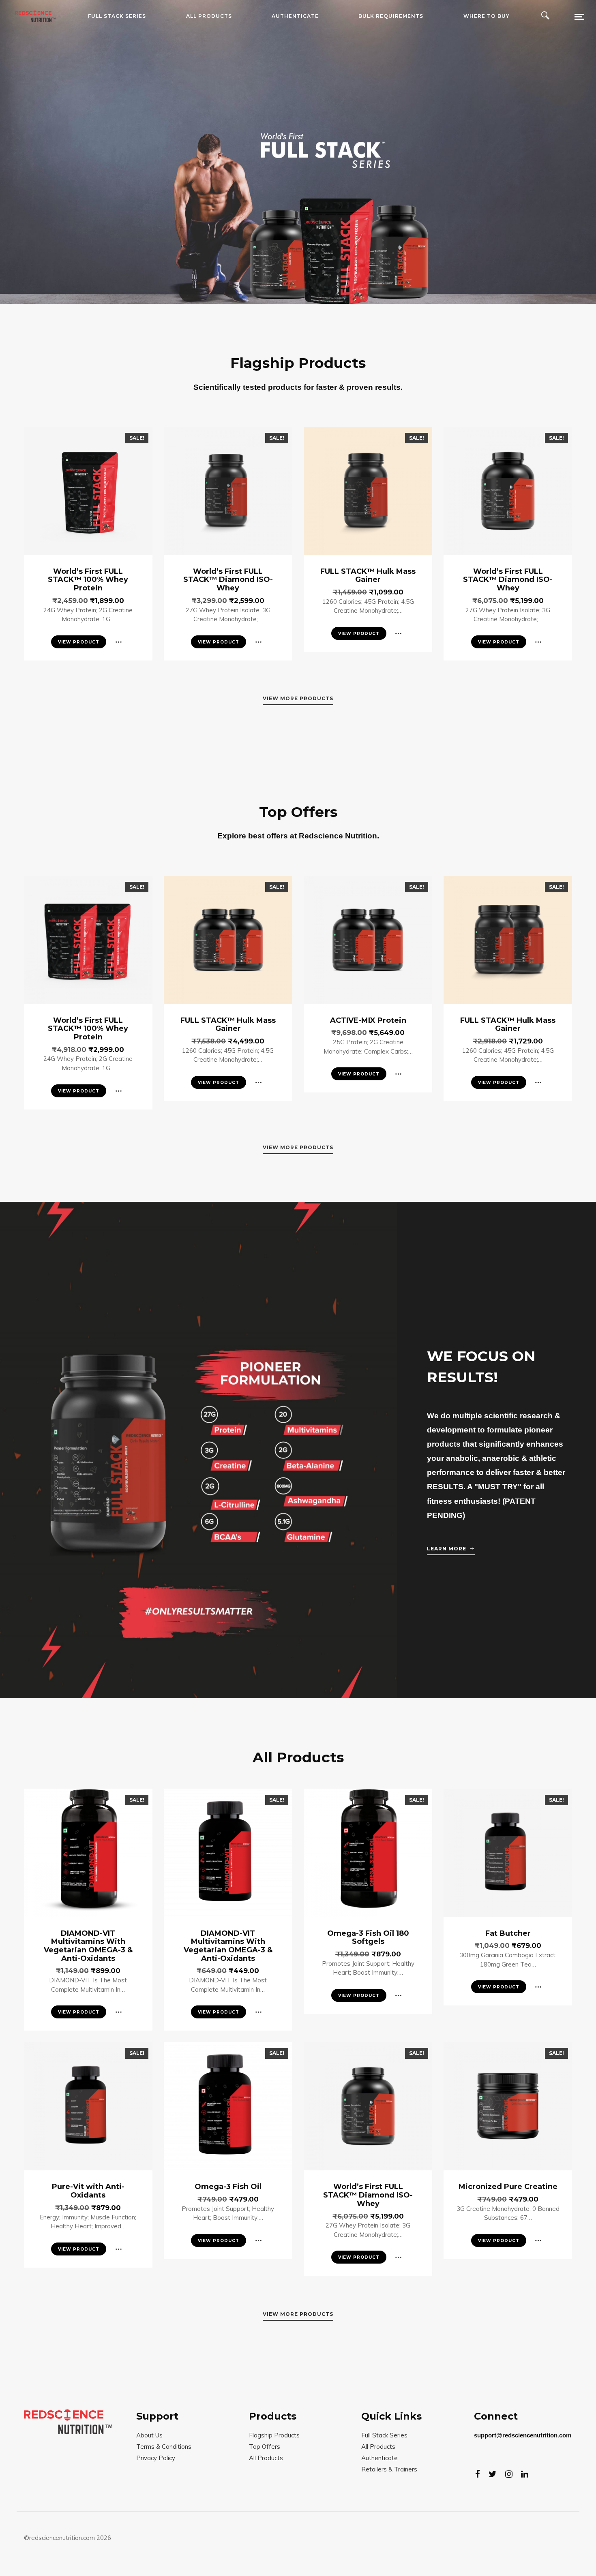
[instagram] (509, 2474)
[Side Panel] (574, 16)
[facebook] (478, 2474)
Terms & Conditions (164, 2447)
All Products (266, 2458)
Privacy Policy (156, 2458)
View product (79, 642)
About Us (149, 2435)
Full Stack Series (384, 2435)
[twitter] (493, 2474)
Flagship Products (274, 2435)
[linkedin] (525, 2474)
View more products (298, 698)
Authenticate (379, 2458)
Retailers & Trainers (389, 2469)
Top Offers (265, 2447)
